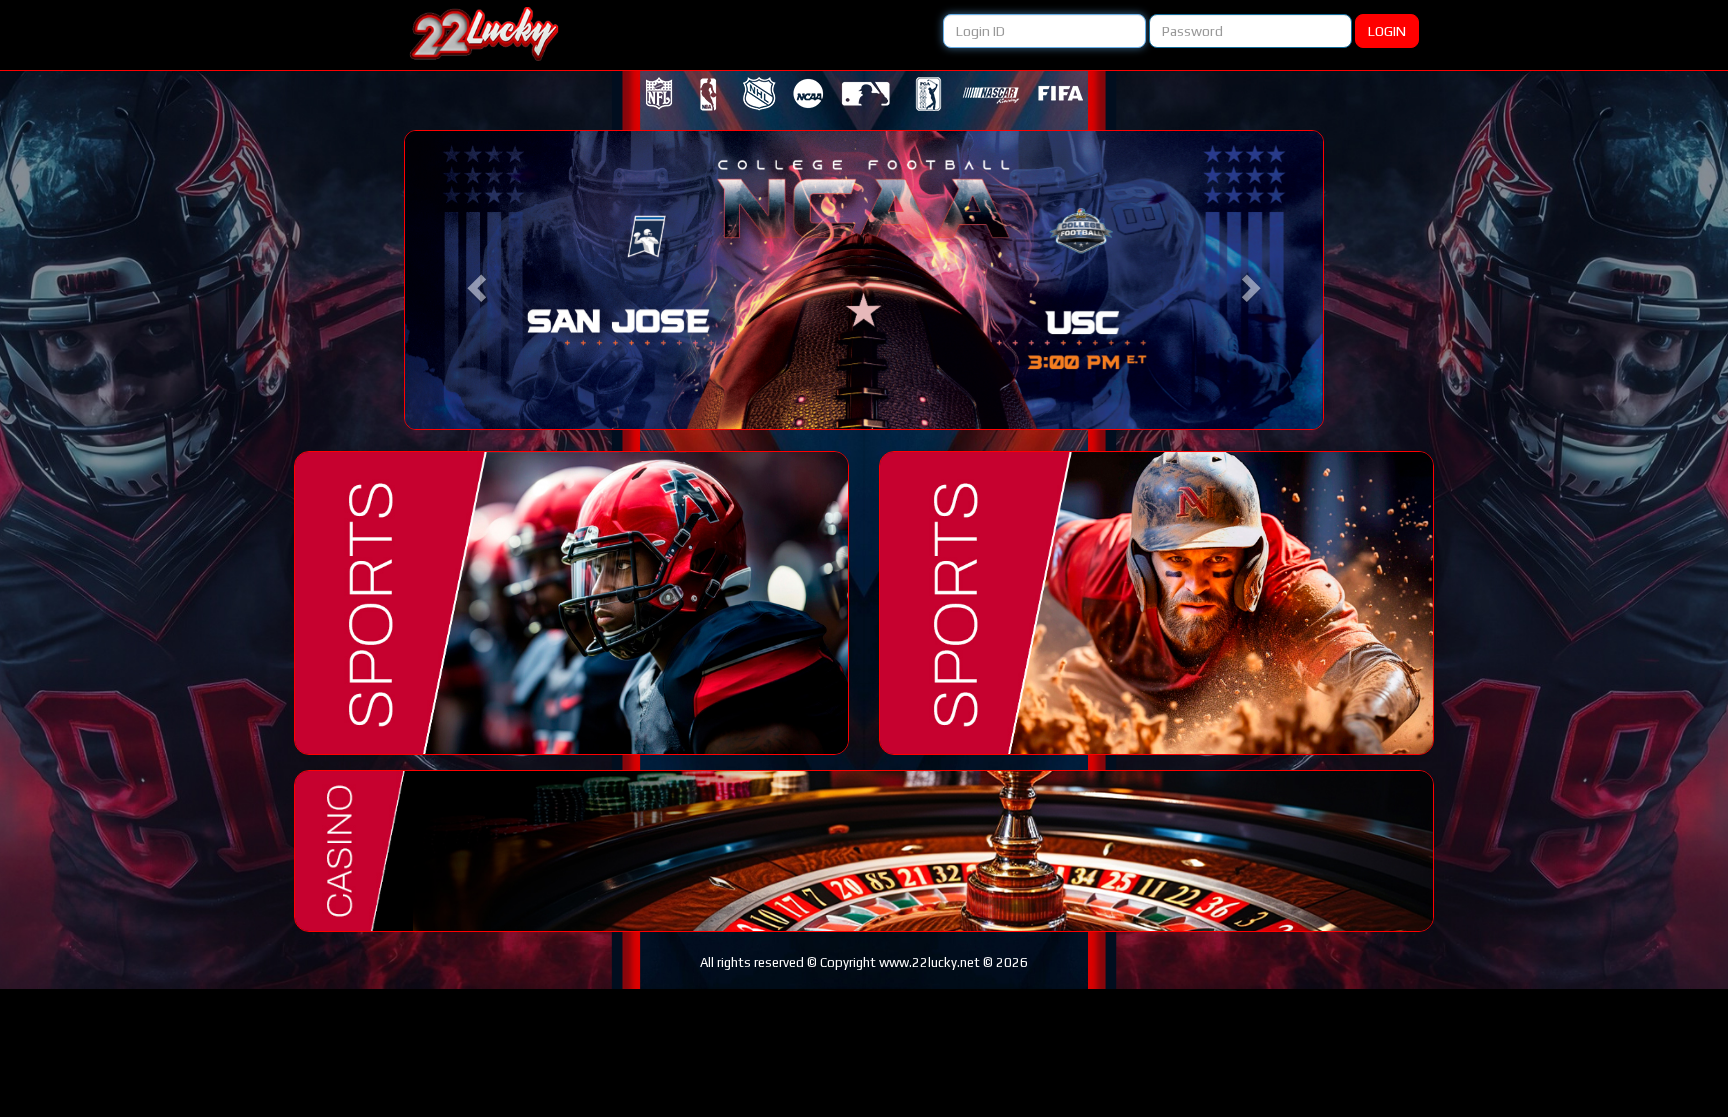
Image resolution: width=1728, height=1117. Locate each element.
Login (1387, 31)
